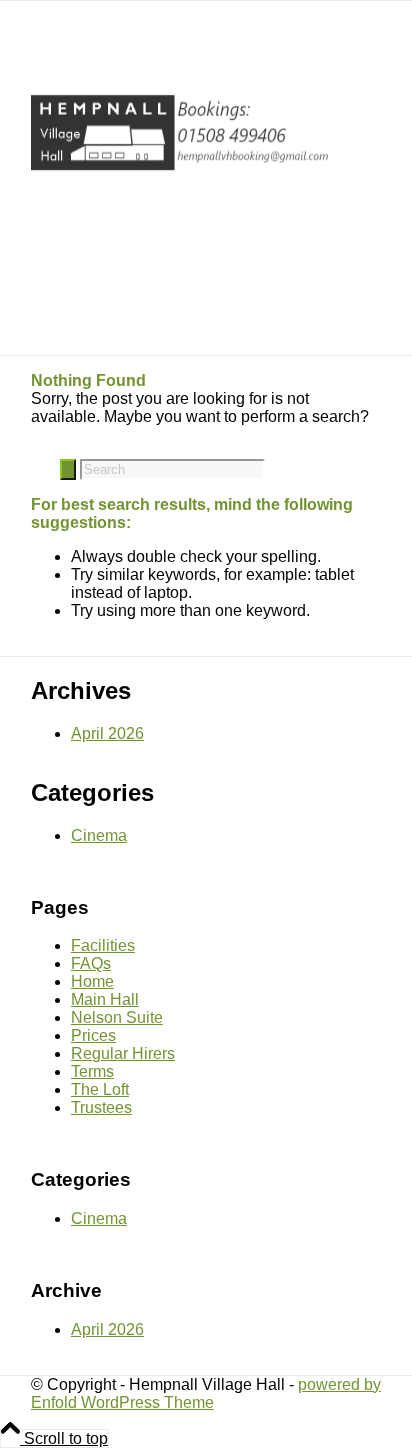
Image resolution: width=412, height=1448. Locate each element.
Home (92, 981)
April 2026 (107, 733)
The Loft (100, 1089)
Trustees (101, 1107)
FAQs (91, 963)
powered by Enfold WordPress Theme (206, 1393)
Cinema (99, 835)
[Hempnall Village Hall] (181, 177)
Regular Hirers (123, 1053)
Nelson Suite (117, 1017)
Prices (93, 1035)
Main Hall (105, 999)
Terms (92, 1071)
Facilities (103, 945)
